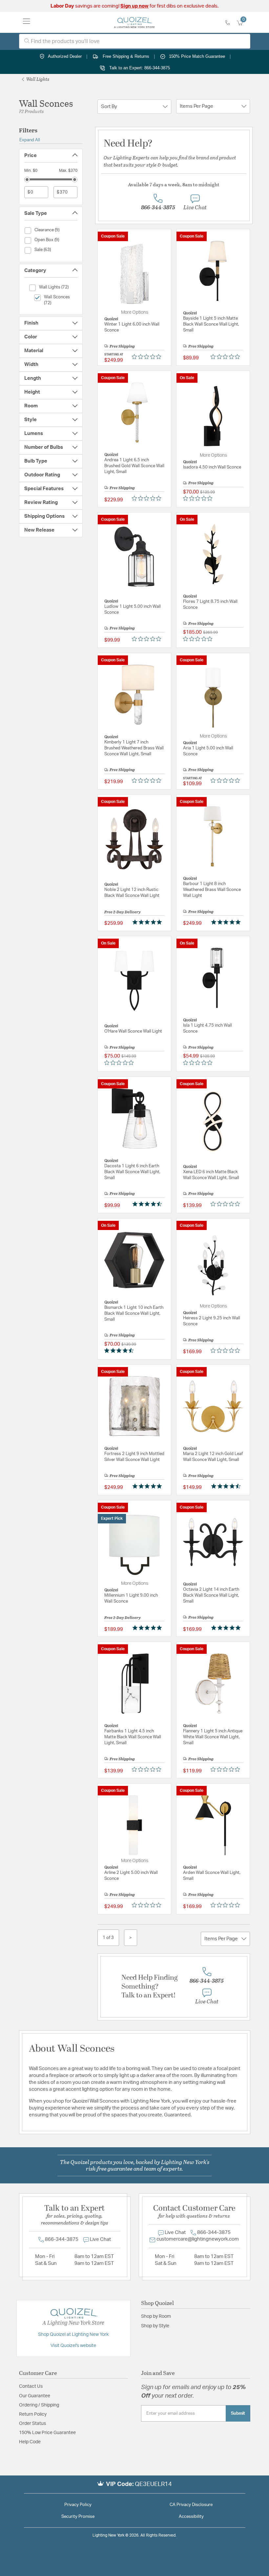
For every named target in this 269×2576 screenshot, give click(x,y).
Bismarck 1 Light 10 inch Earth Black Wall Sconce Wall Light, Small (134, 1314)
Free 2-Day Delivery (123, 912)
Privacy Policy (78, 2505)
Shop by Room (156, 2316)
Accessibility (191, 2517)
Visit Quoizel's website (73, 2346)
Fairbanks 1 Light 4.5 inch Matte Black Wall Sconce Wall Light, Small (133, 1737)
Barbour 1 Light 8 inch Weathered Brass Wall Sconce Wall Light (212, 890)
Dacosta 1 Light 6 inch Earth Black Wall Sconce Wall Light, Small (132, 1172)
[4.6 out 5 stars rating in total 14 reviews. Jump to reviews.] (148, 1204)
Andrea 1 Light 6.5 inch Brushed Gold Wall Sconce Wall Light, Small (134, 466)
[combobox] (135, 41)
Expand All (30, 140)
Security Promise (78, 2517)
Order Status (32, 2424)
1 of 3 (108, 1938)
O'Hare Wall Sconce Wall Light (133, 1031)
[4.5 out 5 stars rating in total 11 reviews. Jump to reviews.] (120, 1351)
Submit (238, 2413)
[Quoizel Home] (134, 22)
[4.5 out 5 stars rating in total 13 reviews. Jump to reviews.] (227, 1486)
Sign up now (134, 6)
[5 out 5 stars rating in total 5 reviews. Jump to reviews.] (148, 922)
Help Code (30, 2442)
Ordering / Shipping (39, 2405)
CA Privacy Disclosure (191, 2505)
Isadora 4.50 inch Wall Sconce (212, 467)
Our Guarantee (35, 2396)
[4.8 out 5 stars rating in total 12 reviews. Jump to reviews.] (227, 1628)
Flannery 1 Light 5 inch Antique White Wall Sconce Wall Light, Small (213, 1737)
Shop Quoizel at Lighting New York (73, 2335)
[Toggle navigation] (27, 22)
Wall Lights (37, 79)
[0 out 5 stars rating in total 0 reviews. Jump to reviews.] (148, 356)
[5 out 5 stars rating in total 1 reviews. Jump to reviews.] (227, 922)
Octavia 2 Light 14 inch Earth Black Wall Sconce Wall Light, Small (211, 1596)
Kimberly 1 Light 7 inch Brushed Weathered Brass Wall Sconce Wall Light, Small (134, 748)
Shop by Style (155, 2326)
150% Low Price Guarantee (47, 2433)
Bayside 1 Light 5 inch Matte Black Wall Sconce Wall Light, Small (211, 324)
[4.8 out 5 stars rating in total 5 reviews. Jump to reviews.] (148, 1628)
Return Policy (33, 2414)
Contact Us (31, 2386)
